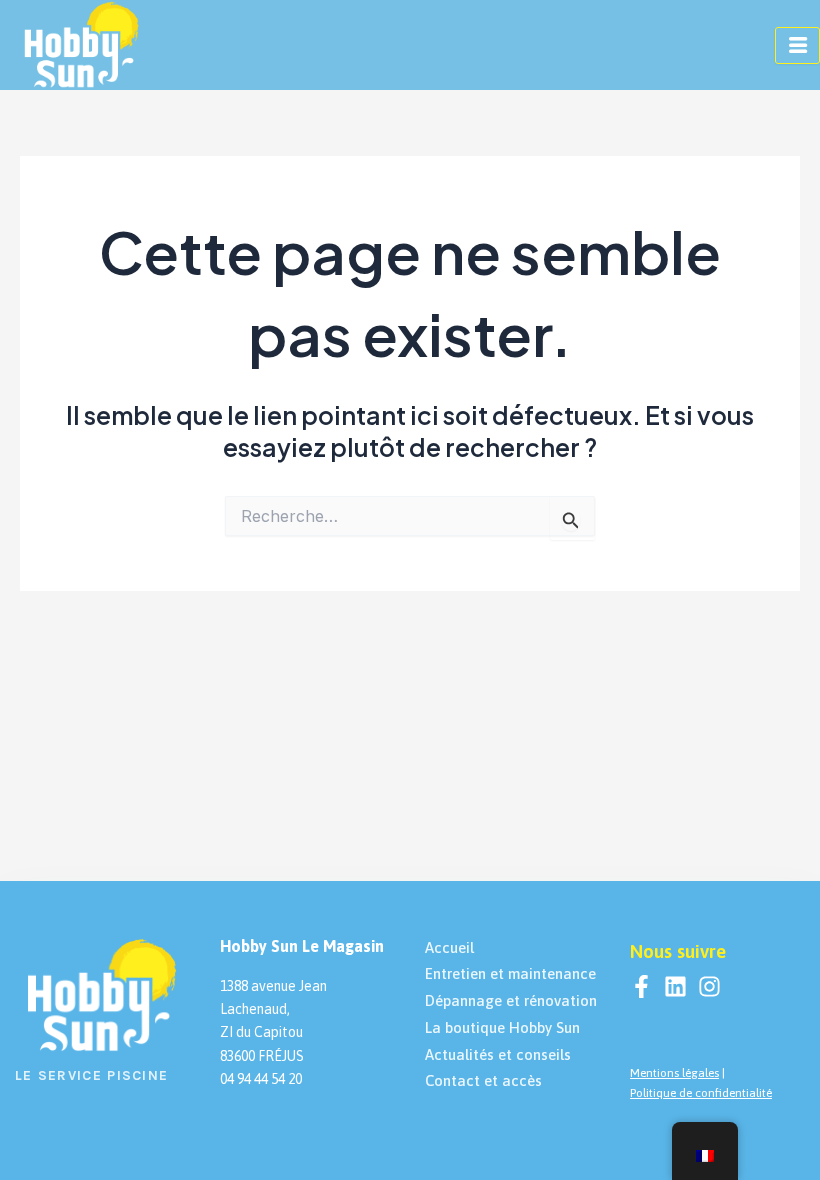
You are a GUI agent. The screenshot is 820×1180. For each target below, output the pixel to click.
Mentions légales (674, 1073)
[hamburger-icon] (797, 45)
